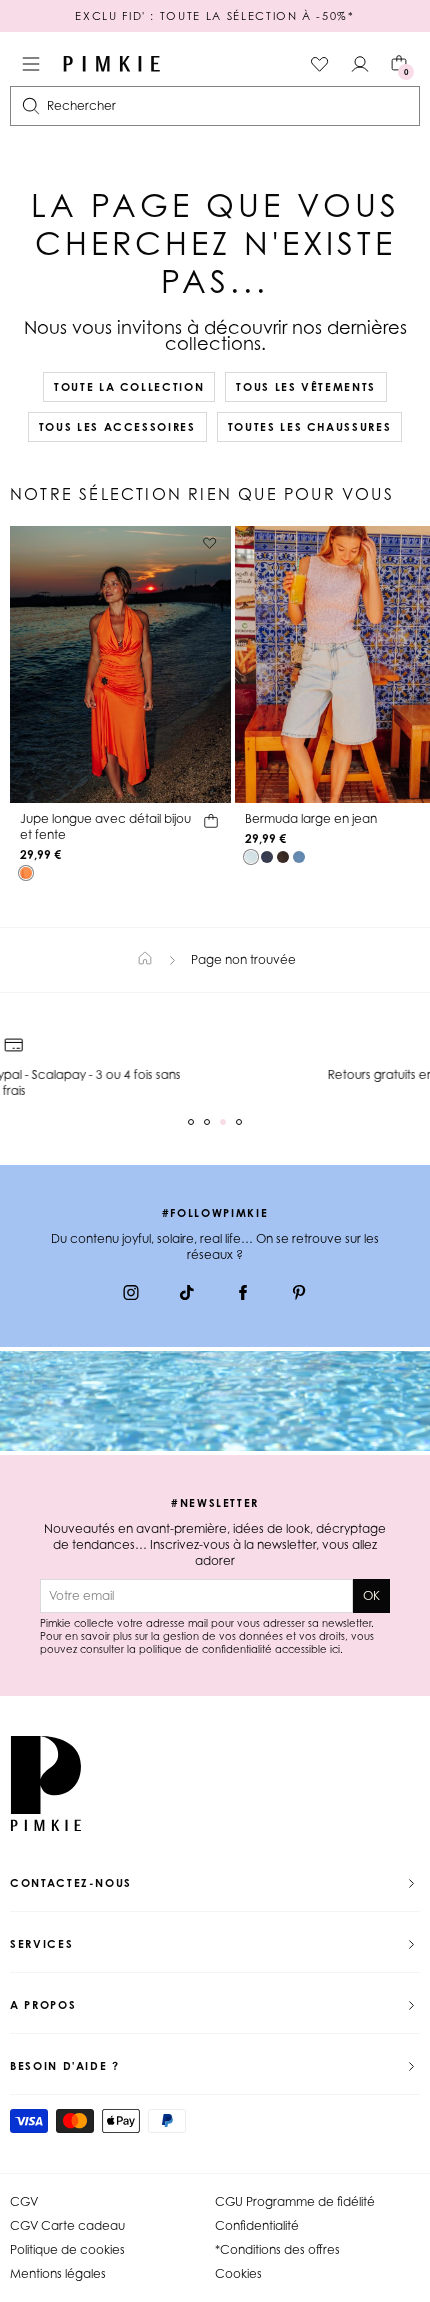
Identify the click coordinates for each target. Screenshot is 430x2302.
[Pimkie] (112, 64)
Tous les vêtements (306, 387)
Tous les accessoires (117, 427)
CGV (24, 2201)
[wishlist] (320, 64)
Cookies (238, 2273)
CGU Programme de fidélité (295, 2201)
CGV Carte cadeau (67, 2225)
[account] (360, 64)
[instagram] (131, 1295)
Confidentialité (257, 2225)
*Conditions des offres (277, 2249)
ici (335, 1649)
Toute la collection (129, 387)
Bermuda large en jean (311, 818)
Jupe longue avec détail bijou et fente (105, 826)
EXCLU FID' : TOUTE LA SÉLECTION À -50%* (214, 16)
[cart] (211, 824)
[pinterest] (299, 1295)
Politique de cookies (67, 2249)
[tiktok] (187, 1295)
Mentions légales (58, 2273)
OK (371, 1595)
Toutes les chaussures (310, 427)
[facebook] (243, 1295)
